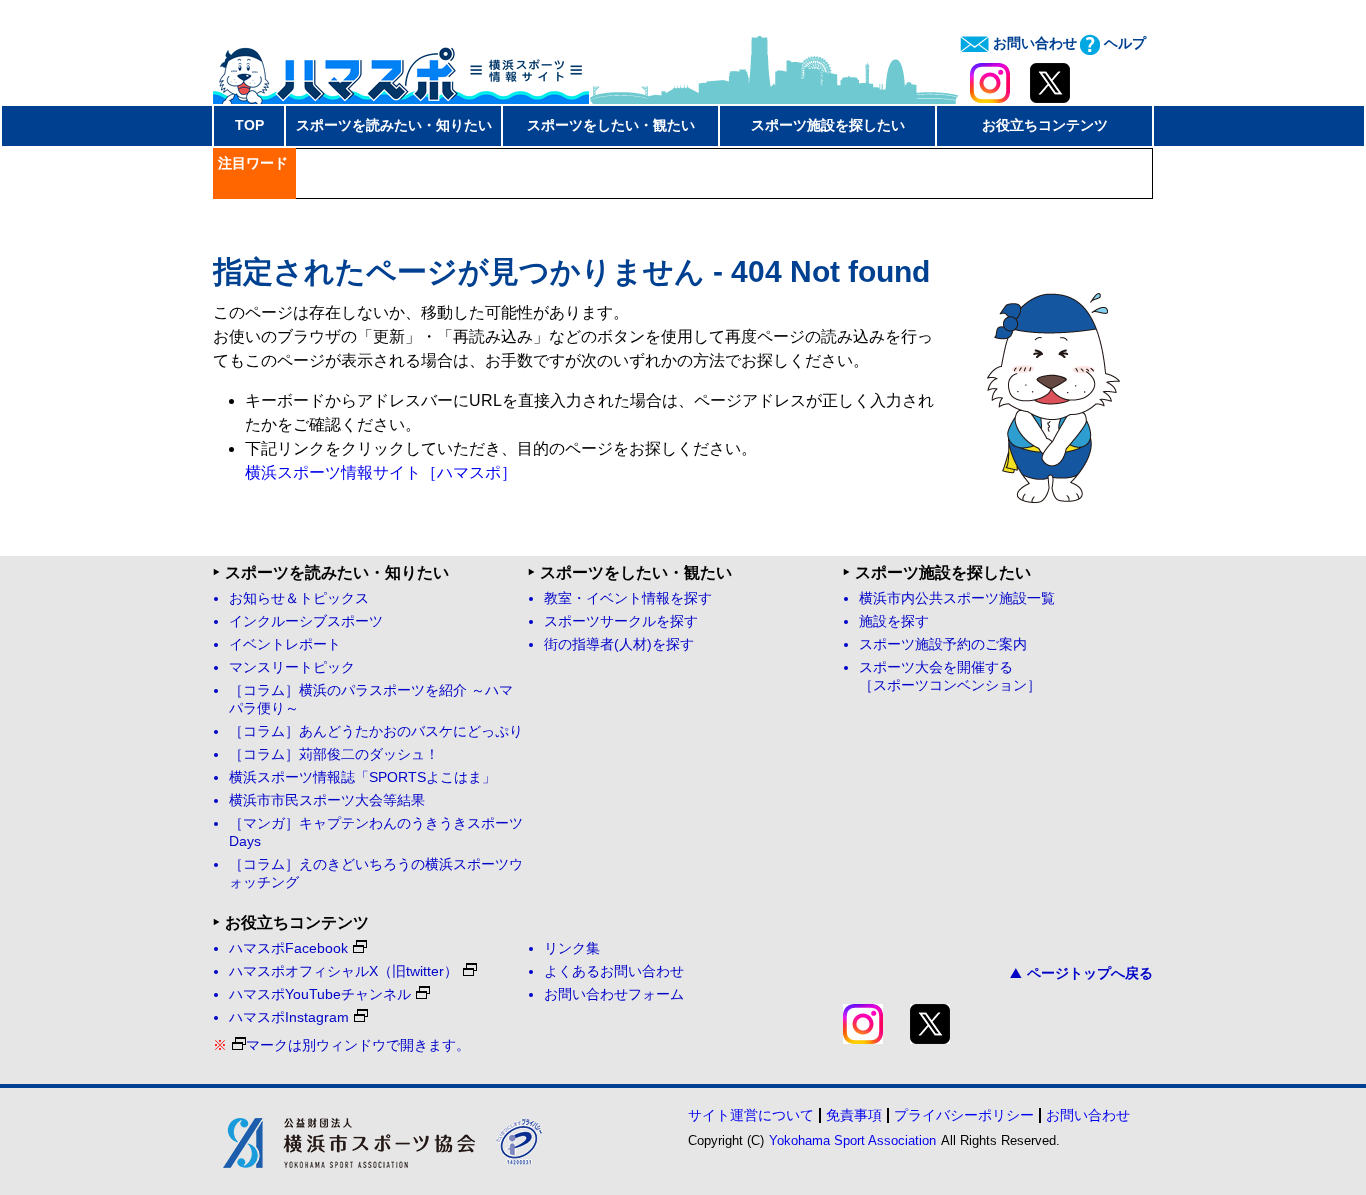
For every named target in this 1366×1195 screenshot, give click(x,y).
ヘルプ (1123, 43)
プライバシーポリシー (964, 1115)
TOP (249, 125)
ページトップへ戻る (1090, 973)
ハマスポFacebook (288, 948)
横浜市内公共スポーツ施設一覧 (957, 598)
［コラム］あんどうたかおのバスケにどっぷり (376, 731)
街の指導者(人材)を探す (619, 644)
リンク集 (572, 948)
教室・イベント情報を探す (628, 598)
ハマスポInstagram (289, 1017)
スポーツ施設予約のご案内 (943, 644)
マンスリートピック (292, 667)
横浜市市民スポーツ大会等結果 (327, 800)
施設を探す (894, 621)
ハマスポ (401, 69)
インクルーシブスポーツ (306, 621)
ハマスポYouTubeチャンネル (320, 994)
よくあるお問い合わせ (614, 971)
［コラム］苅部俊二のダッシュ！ (334, 754)
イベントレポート (285, 644)
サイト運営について (751, 1115)
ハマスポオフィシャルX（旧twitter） (343, 971)
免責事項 (854, 1115)
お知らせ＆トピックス (299, 598)
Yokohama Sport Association (852, 1140)
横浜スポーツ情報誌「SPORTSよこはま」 (362, 777)
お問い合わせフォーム (614, 994)
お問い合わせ (1033, 43)
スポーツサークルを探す (621, 621)
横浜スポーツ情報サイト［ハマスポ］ (381, 472)
